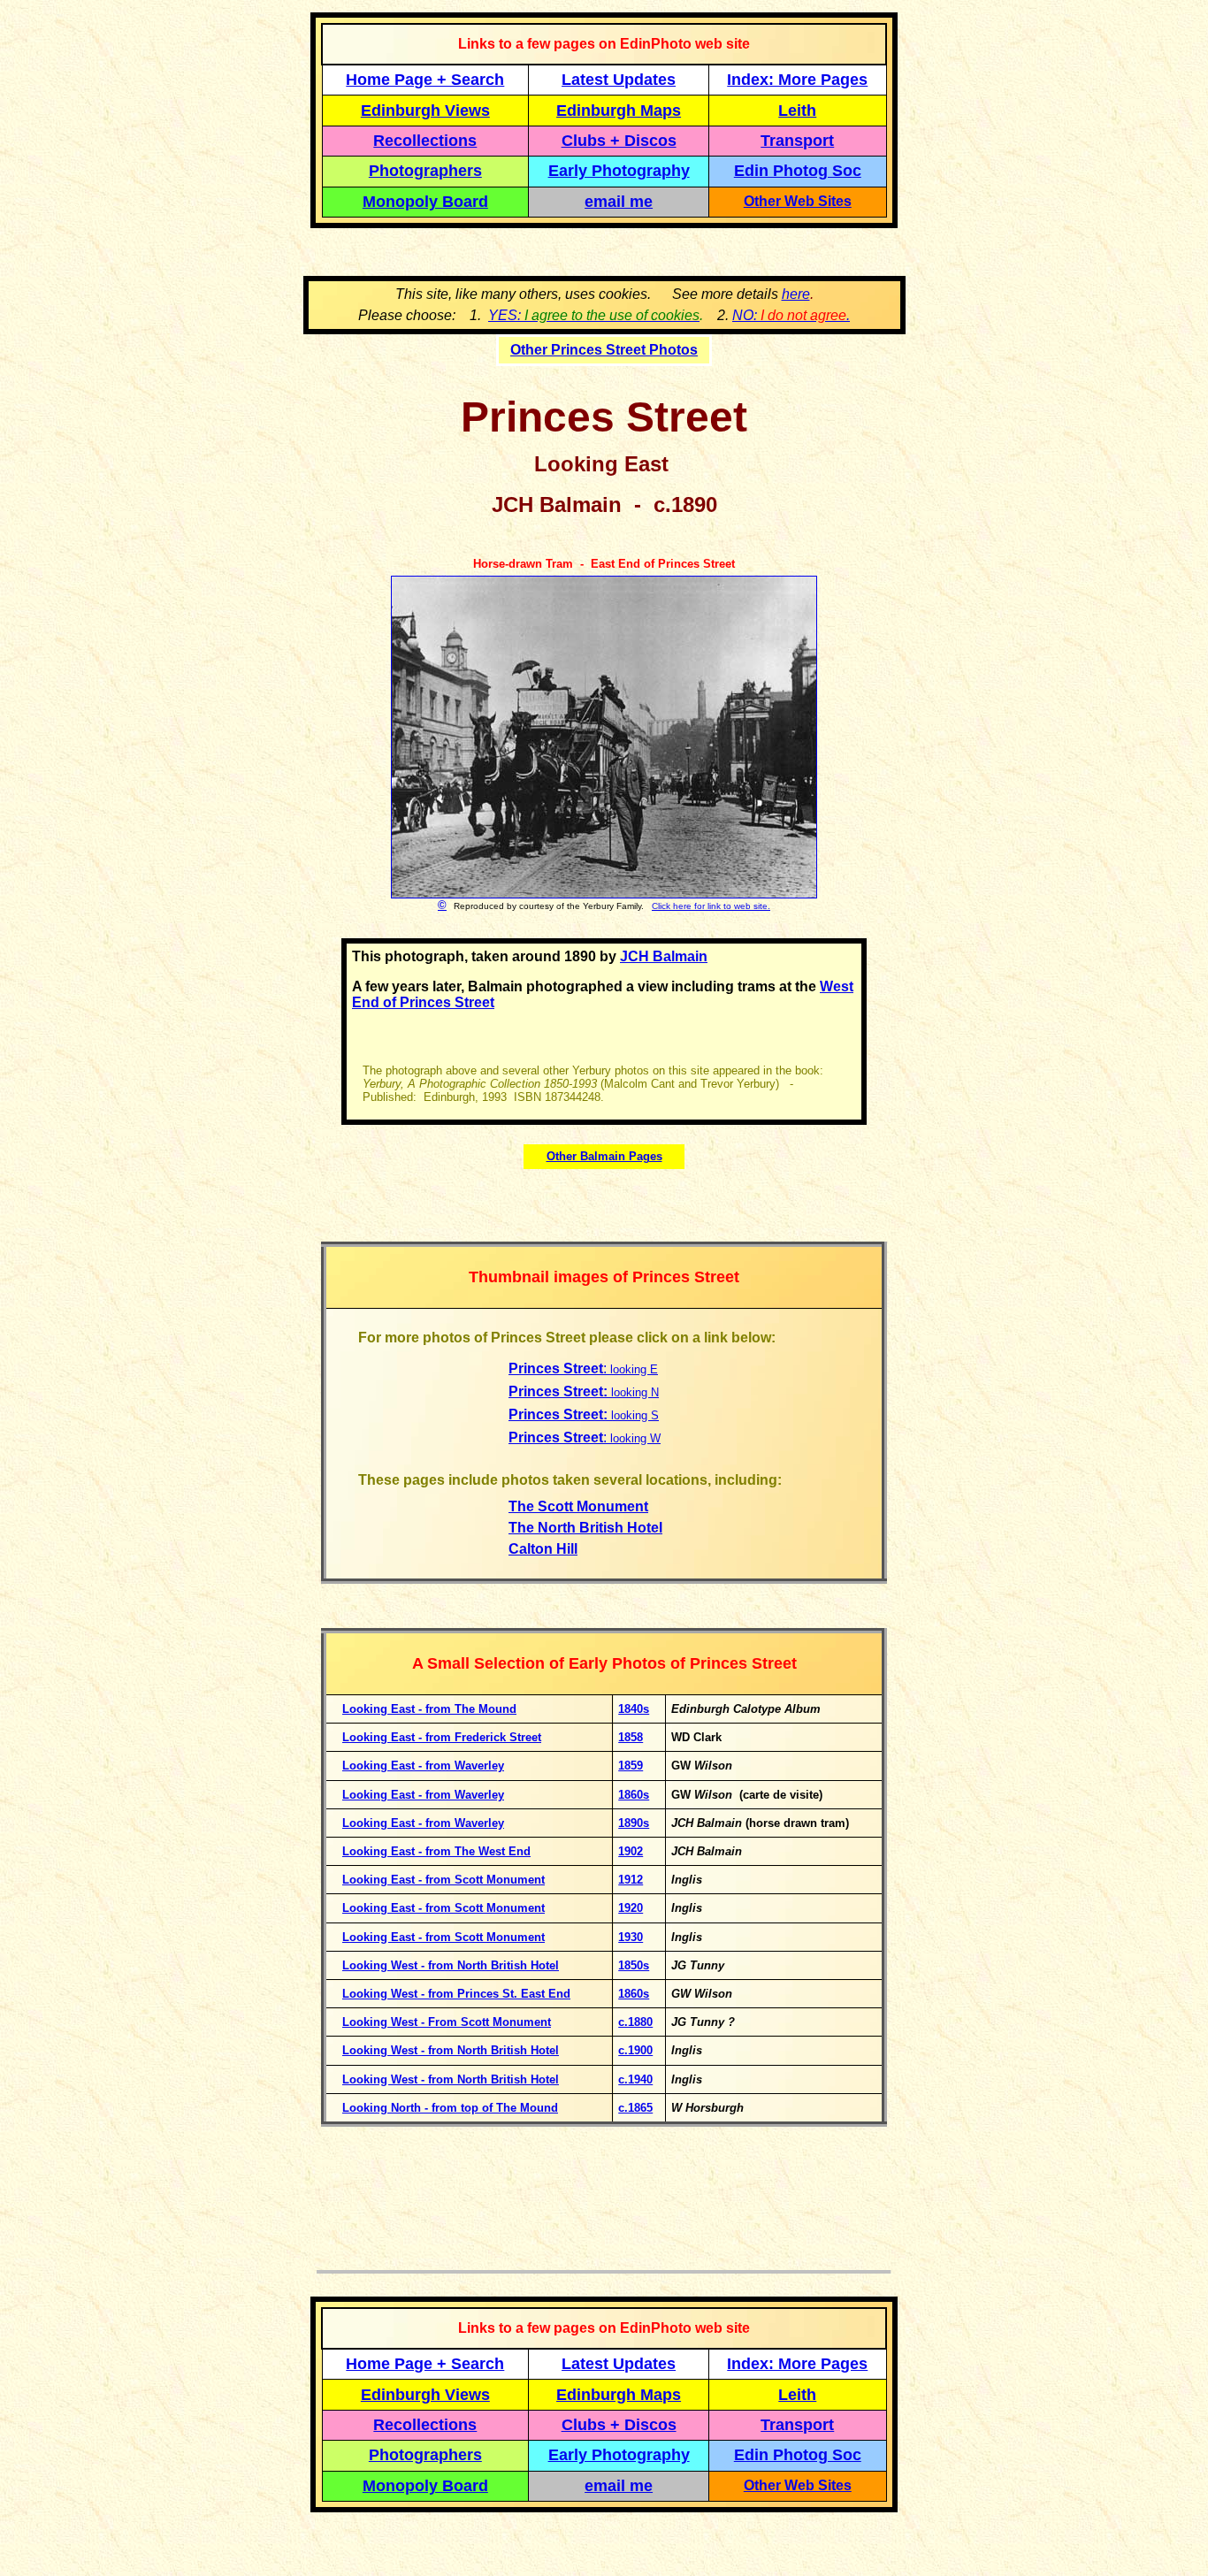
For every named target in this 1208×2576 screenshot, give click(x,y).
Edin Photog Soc (798, 171)
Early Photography (619, 171)
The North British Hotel (585, 1528)
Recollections (425, 141)
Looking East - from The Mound (429, 1709)
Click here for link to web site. (711, 906)
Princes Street (556, 1368)
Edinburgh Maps (619, 111)
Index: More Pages (797, 80)
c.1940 (635, 2079)
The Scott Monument (578, 1506)
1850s (634, 1965)
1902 (631, 1851)
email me (619, 202)
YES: (594, 315)
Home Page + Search (425, 80)
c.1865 (635, 2108)
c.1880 (635, 2022)
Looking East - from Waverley (423, 1766)
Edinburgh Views (425, 111)
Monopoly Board (425, 202)
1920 (631, 1908)
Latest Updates (619, 80)
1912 (631, 1880)
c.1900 (635, 2050)
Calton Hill (543, 1549)
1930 (631, 1937)
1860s (634, 1994)
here (796, 294)
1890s (634, 1823)
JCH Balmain (664, 956)
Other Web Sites (798, 201)
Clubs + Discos (619, 141)
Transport (797, 141)
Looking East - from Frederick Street (442, 1737)
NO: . (791, 315)
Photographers (425, 171)
